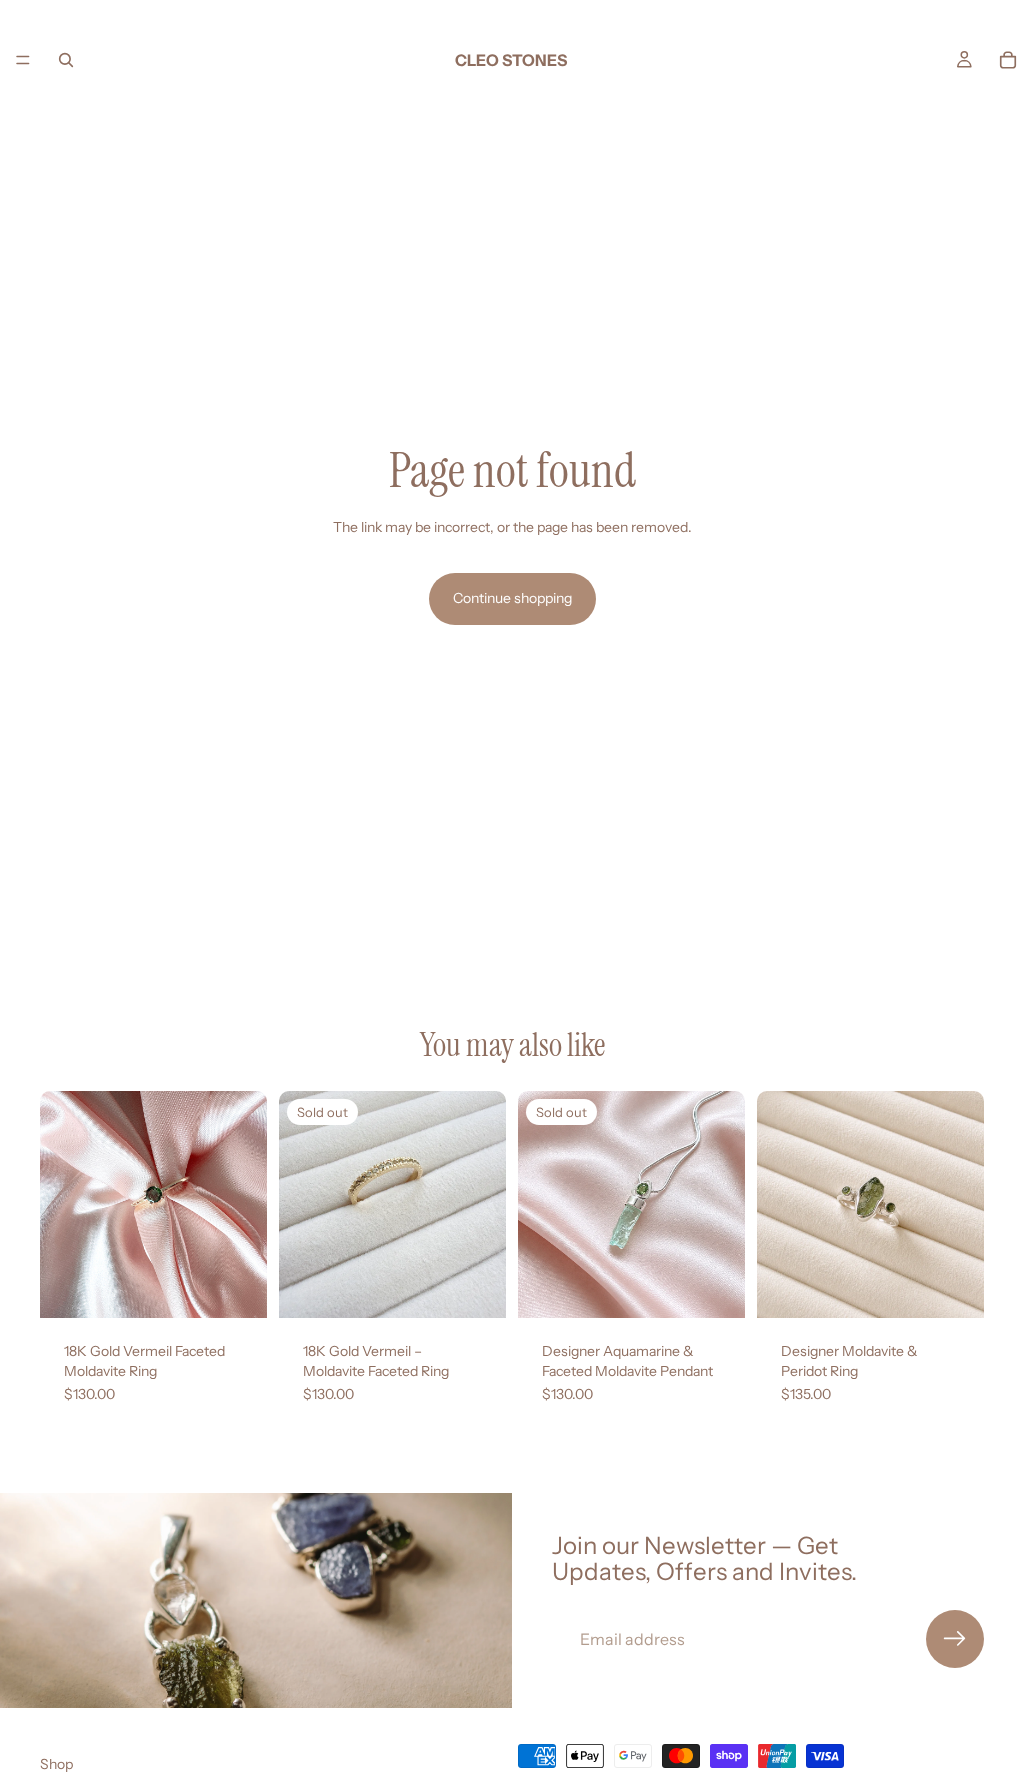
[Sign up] (955, 1639)
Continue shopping (512, 598)
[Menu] (23, 60)
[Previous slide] (62, 1205)
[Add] (236, 1287)
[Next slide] (245, 1205)
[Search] (66, 60)
